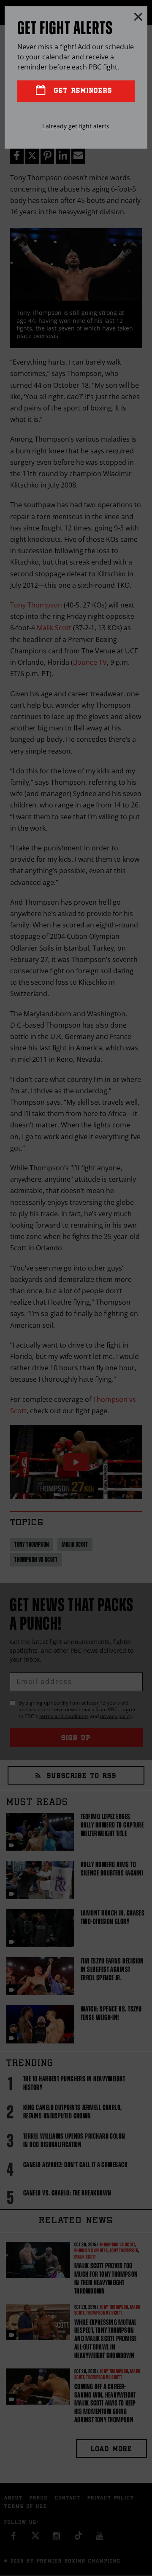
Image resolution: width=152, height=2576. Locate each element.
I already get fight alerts (76, 126)
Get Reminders (81, 91)
